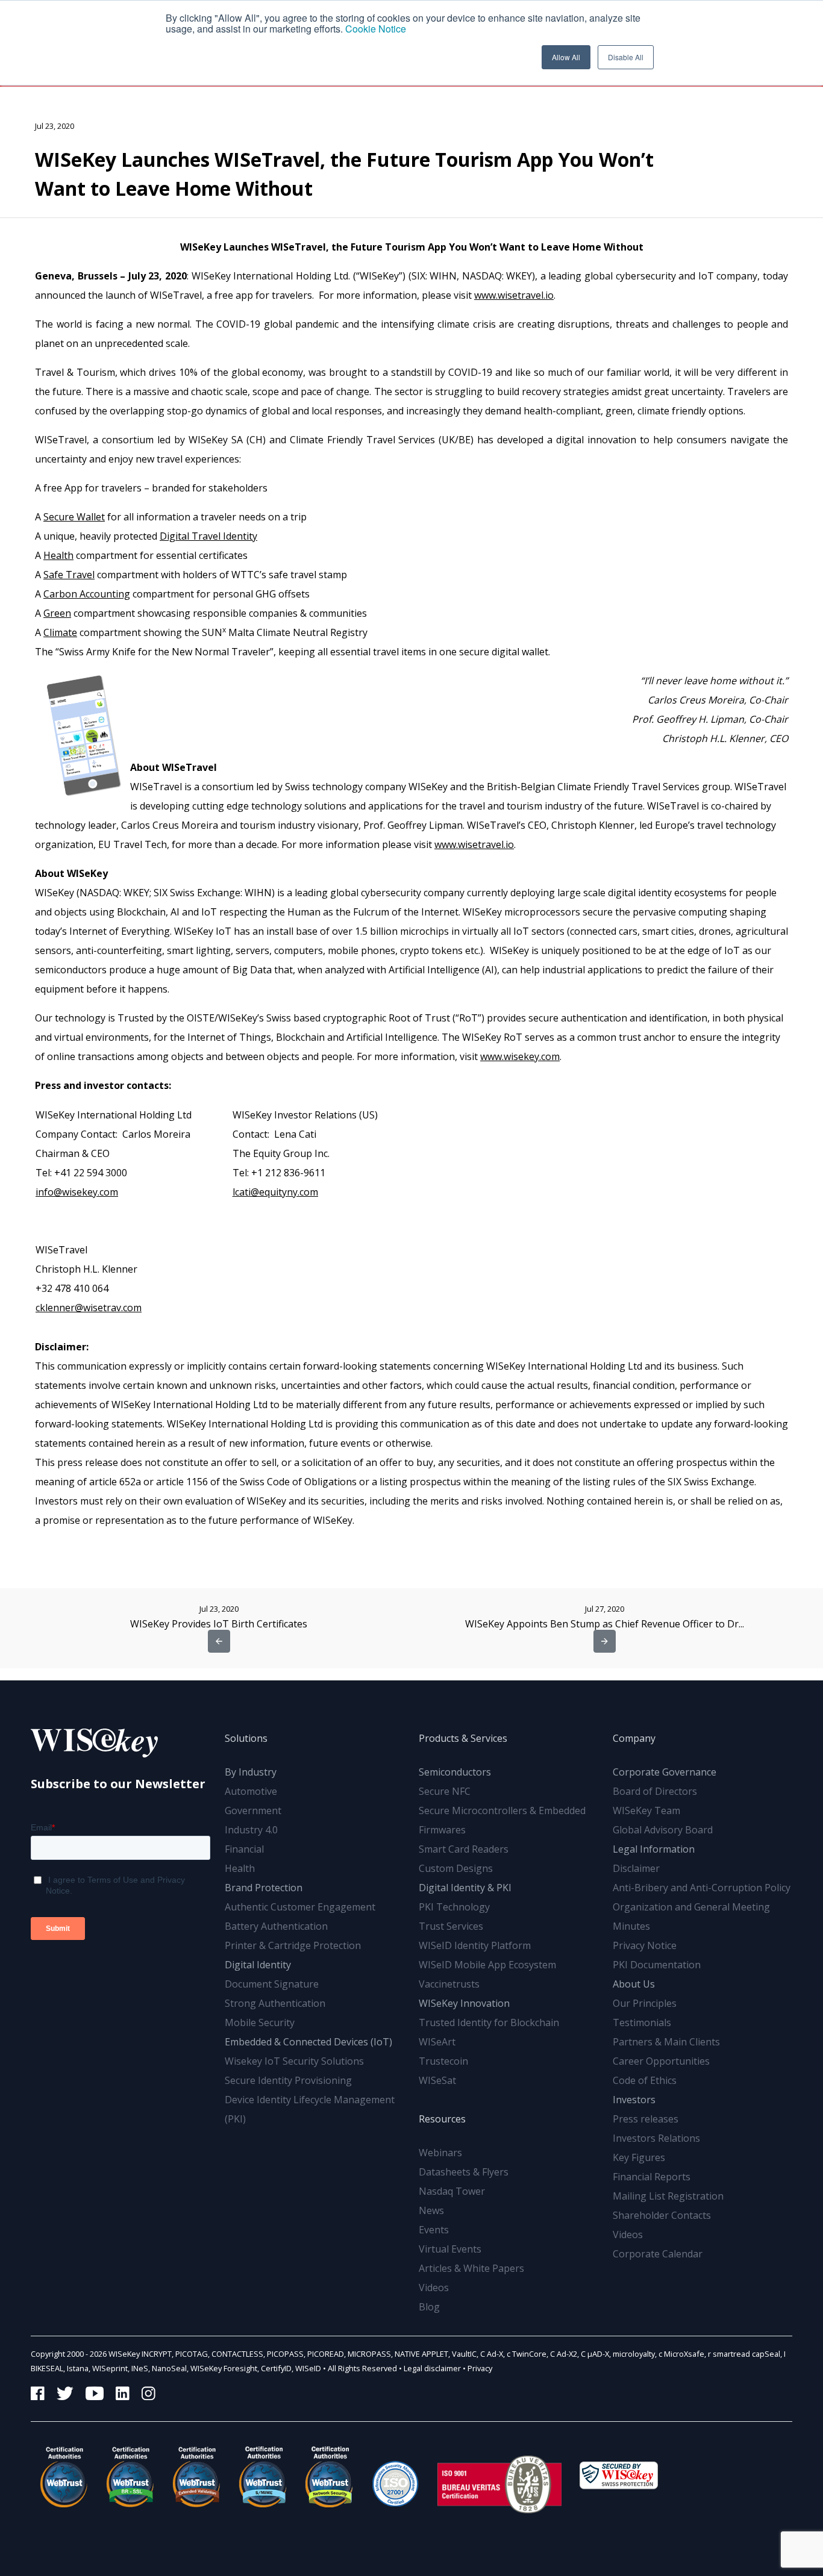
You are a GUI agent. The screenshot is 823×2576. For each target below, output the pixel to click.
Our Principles (645, 2003)
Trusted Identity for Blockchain (489, 2022)
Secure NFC (445, 1791)
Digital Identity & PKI (465, 1888)
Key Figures (639, 2157)
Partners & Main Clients (666, 2042)
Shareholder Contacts (662, 2215)
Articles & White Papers (471, 2268)
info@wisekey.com (77, 1192)
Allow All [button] (566, 57)
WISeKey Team (646, 1810)
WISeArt (437, 2042)
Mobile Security (260, 2022)
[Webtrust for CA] (64, 2477)
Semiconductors (455, 1772)
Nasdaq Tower (452, 2191)
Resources (442, 2119)
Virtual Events (450, 2249)
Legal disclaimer (432, 2368)
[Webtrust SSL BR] (130, 2477)
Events (434, 2230)
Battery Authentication (276, 1926)
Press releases (646, 2119)
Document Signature (272, 1984)
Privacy (480, 2368)
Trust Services (451, 1926)
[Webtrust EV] (196, 2477)
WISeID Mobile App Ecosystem (487, 1965)
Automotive (251, 1791)
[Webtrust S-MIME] (263, 2477)
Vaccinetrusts (449, 1984)
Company (634, 1738)
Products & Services (463, 1738)
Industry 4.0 (251, 1830)
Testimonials (642, 2022)
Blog (429, 2307)
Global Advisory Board (663, 1830)
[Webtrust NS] (329, 2477)
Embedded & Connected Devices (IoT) (308, 2042)
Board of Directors (655, 1791)
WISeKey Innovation (464, 2003)
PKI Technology (454, 1907)
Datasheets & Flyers (464, 2172)
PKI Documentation (657, 1965)
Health (240, 1868)
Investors (634, 2100)
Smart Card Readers (464, 1849)
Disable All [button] (626, 57)
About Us (634, 1984)
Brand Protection (264, 1888)
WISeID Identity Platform (475, 1945)
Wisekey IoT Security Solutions (294, 2061)
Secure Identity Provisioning (288, 2080)
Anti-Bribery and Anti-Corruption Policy (702, 1888)
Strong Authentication (275, 2003)
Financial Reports (652, 2177)
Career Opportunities (661, 2061)
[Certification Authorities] (395, 2477)
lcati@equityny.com (275, 1192)
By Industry (251, 1772)
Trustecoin (443, 2061)
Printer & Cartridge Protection (293, 1945)
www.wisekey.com (520, 1056)
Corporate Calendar (658, 2254)
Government (253, 1810)
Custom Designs (456, 1868)
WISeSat (437, 2080)
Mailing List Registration (668, 2196)
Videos (434, 2288)
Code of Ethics (645, 2080)
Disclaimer (636, 1868)
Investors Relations (656, 2138)
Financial (244, 1849)
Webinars (440, 2153)
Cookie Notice (376, 29)
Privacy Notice (645, 1945)
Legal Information (654, 1849)
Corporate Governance (665, 1772)
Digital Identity (258, 1965)
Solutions (246, 1738)
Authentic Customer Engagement (300, 1907)
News (431, 2210)
